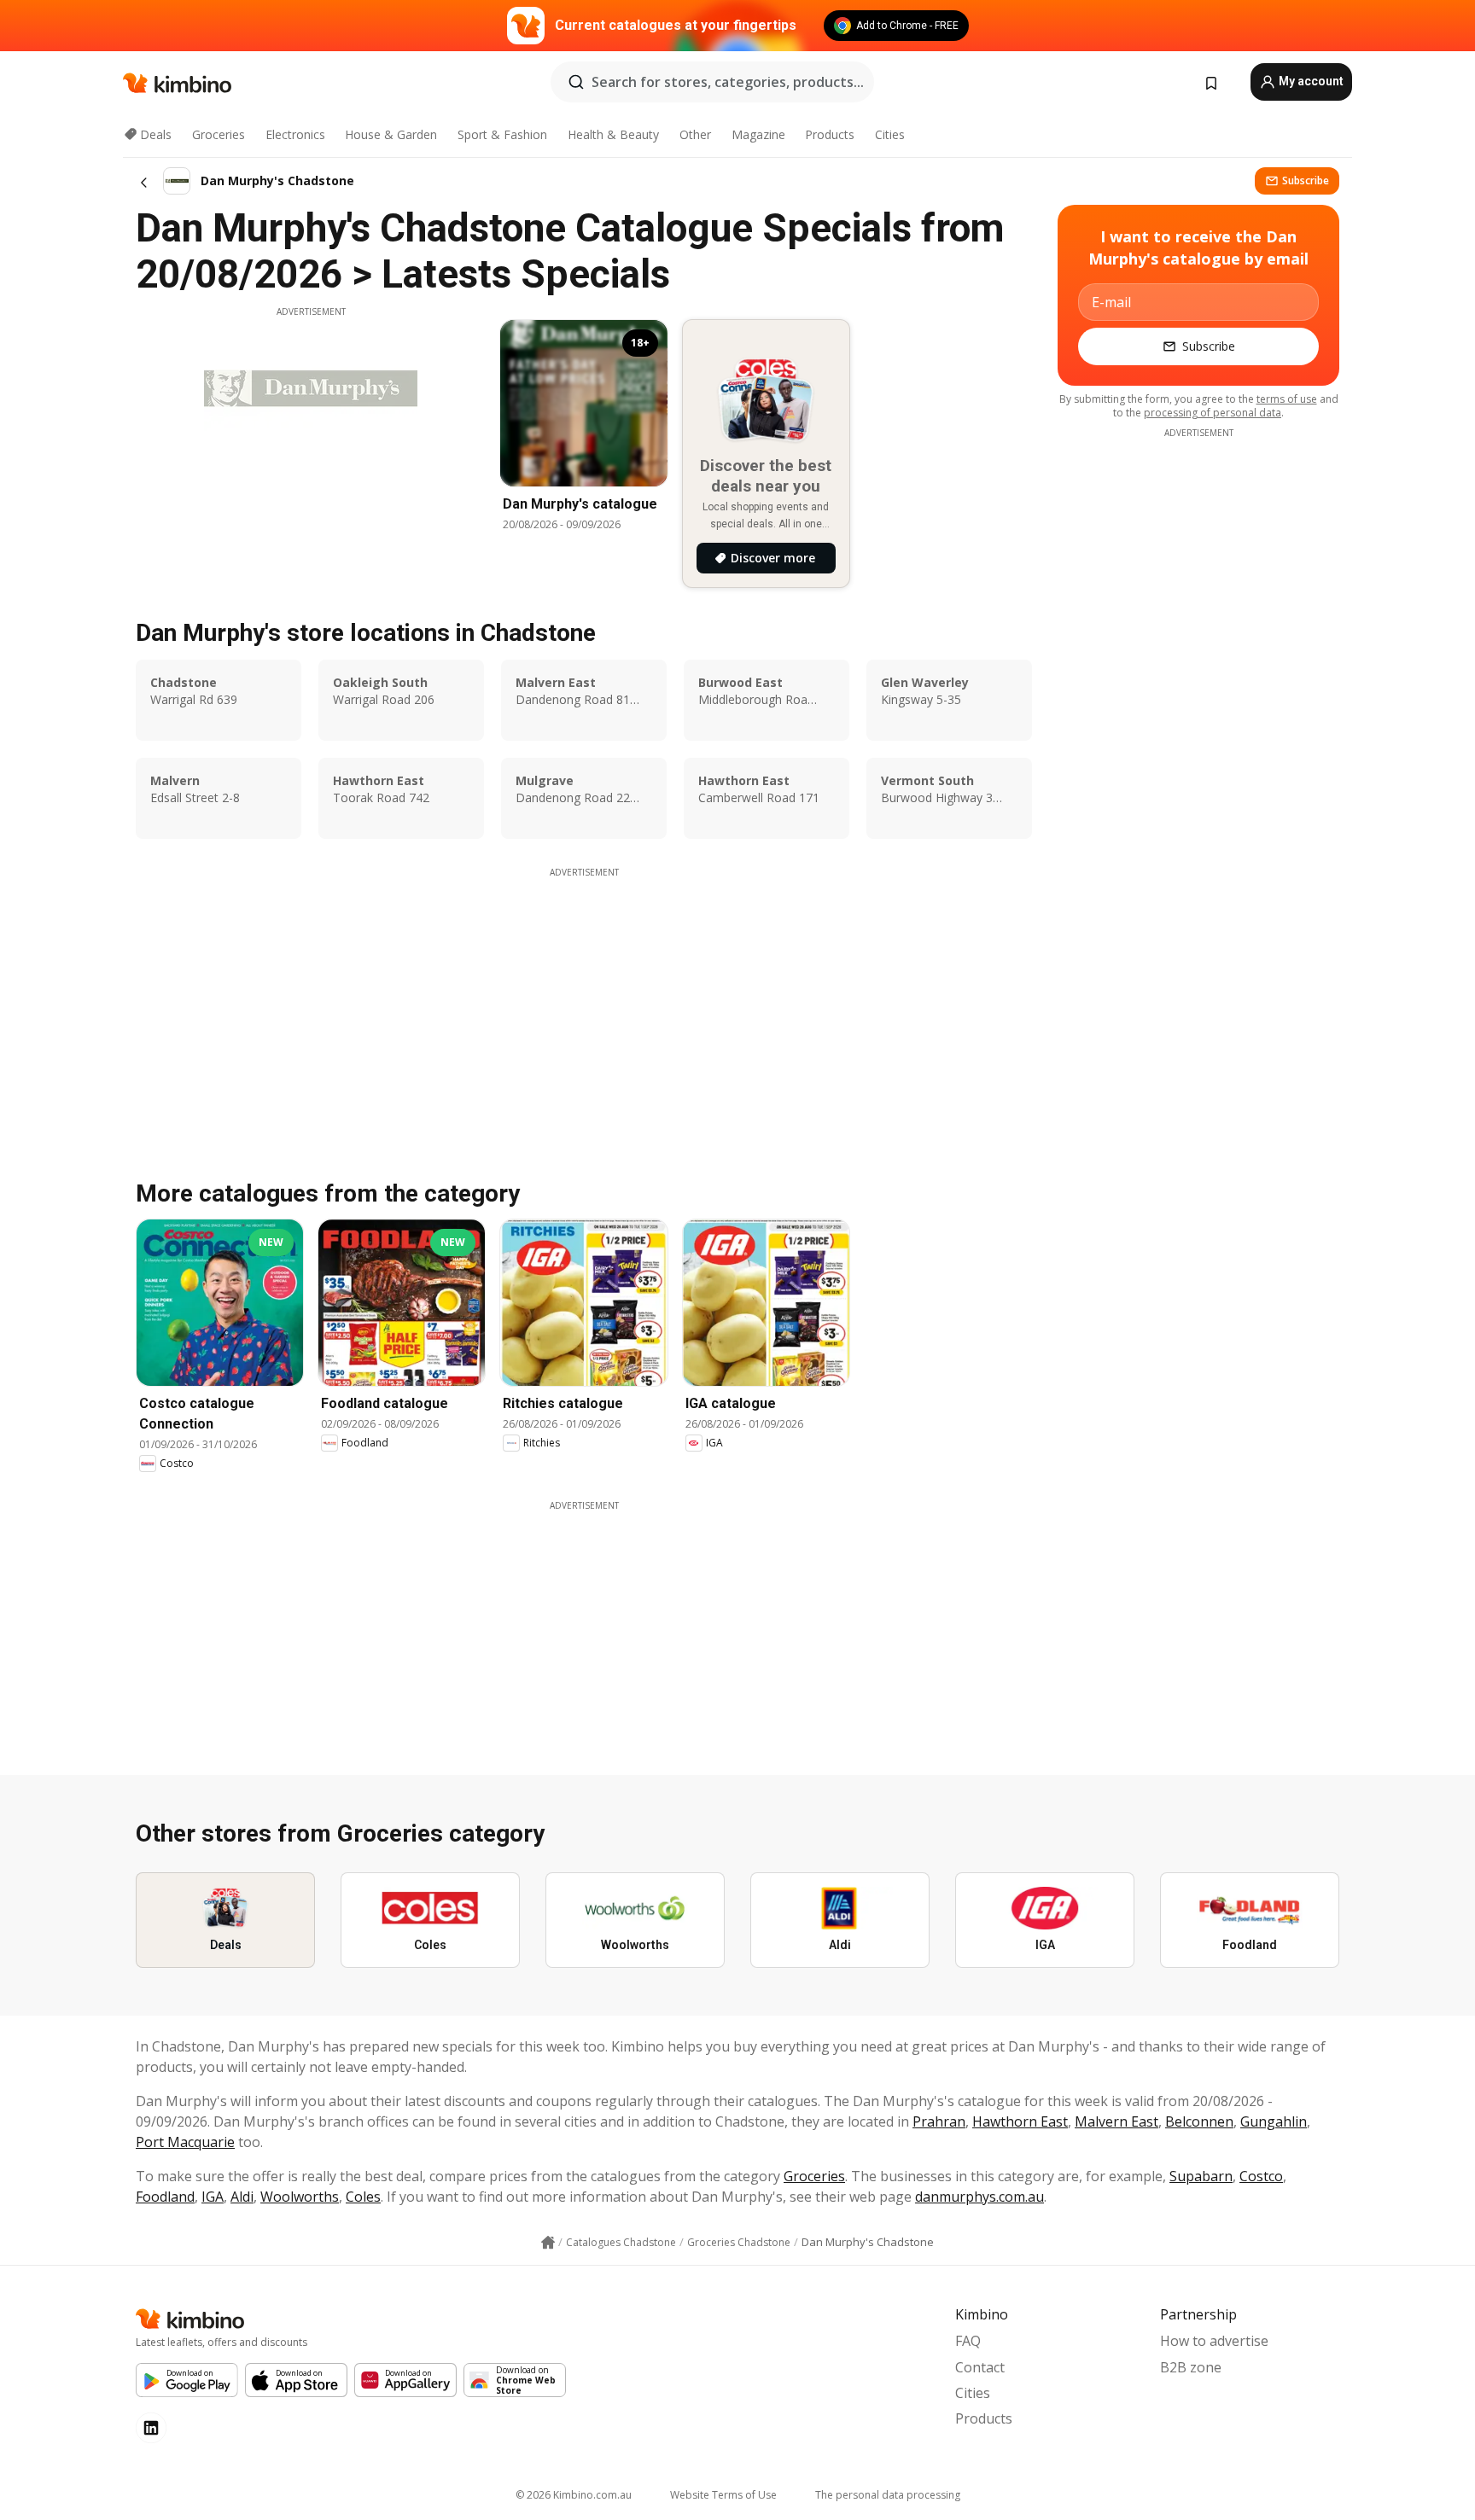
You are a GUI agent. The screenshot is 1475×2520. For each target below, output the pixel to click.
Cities (890, 134)
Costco (1261, 2176)
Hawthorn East (1020, 2121)
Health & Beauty (613, 134)
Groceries (219, 134)
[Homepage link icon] (548, 2243)
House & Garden (391, 134)
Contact (980, 2367)
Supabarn (1201, 2176)
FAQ (968, 2341)
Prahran (939, 2121)
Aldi (242, 2197)
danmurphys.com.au (979, 2197)
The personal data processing (888, 2495)
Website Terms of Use (723, 2495)
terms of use (1287, 399)
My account (1310, 81)
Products (830, 134)
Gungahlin (1274, 2121)
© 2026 (574, 2495)
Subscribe (1306, 180)
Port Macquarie (185, 2142)
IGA (213, 2197)
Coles (363, 2197)
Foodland (165, 2197)
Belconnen (1199, 2121)
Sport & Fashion (502, 134)
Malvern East (1116, 2121)
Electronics (295, 134)
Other (695, 134)
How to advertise (1214, 2341)
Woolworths (300, 2197)
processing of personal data (1213, 413)
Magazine (758, 134)
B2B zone (1191, 2367)
